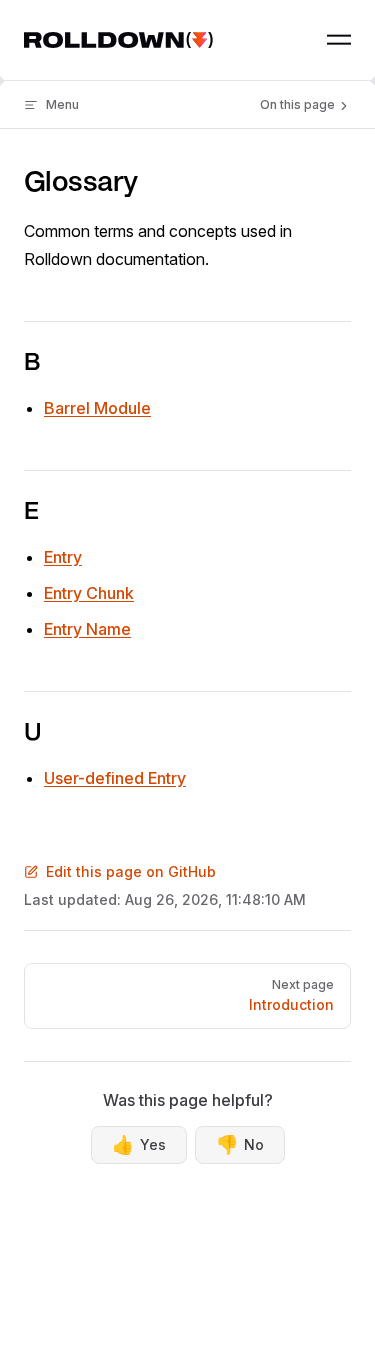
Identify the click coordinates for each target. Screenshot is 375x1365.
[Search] (293, 40)
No (240, 1144)
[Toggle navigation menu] (339, 40)
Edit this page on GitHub (131, 871)
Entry (63, 557)
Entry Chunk (89, 593)
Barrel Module (97, 408)
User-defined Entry (115, 778)
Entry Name (87, 629)
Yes (139, 1144)
